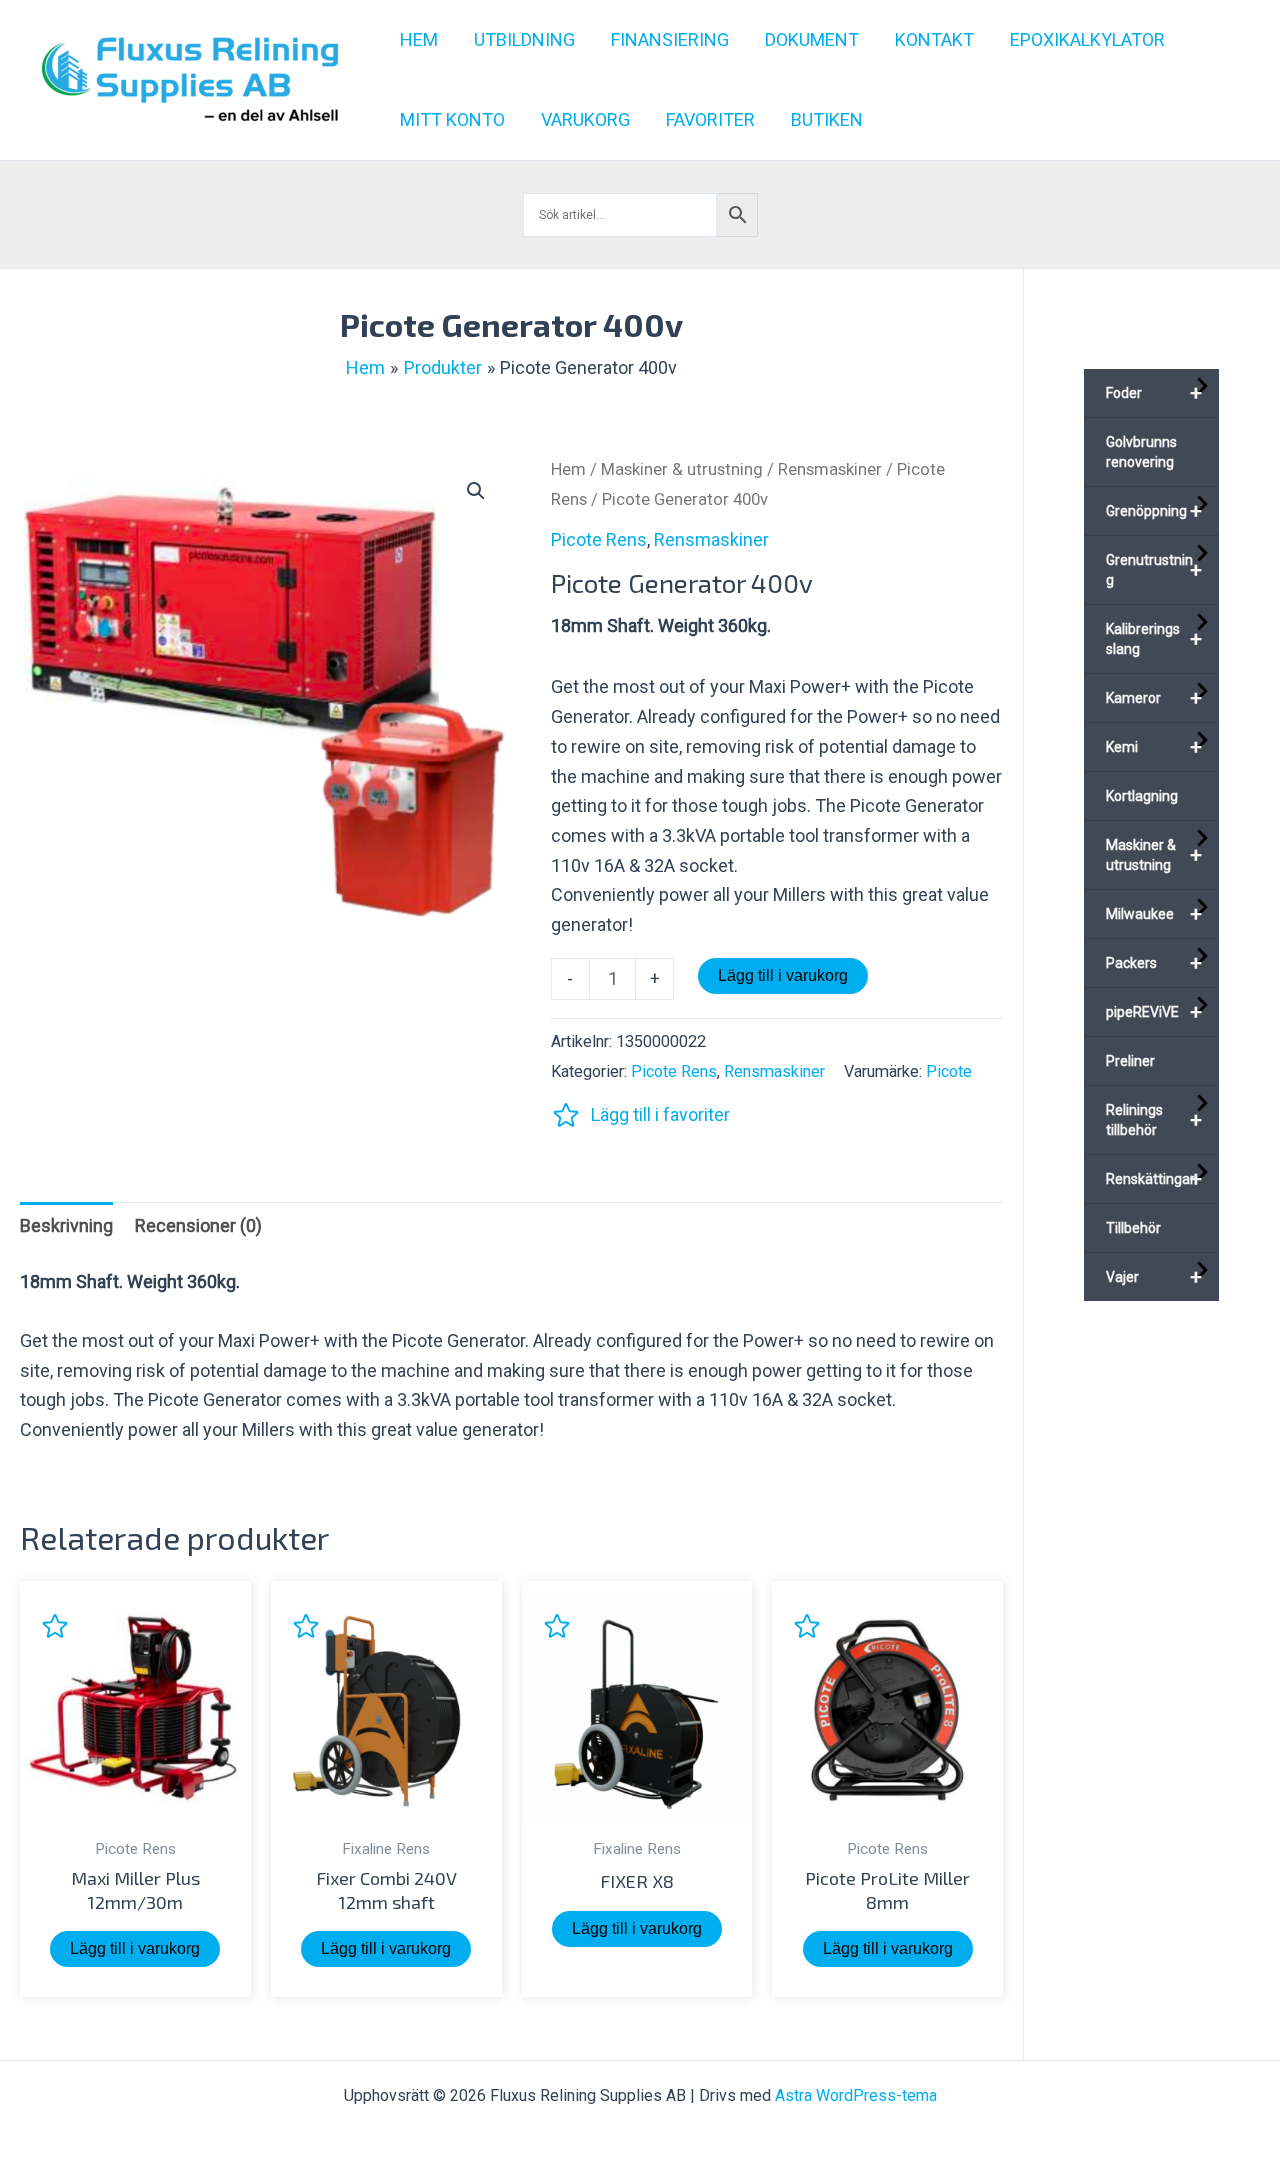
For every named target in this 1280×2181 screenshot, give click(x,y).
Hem (568, 469)
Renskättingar (1154, 1179)
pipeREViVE (1154, 1012)
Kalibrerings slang (1154, 639)
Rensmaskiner (830, 469)
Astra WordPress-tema (856, 2095)
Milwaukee (1154, 914)
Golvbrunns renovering (1141, 452)
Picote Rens (599, 539)
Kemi (1154, 747)
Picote (949, 1071)
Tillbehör (1133, 1228)
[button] (476, 491)
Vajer (1154, 1277)
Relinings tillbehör (1154, 1120)
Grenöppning (1154, 511)
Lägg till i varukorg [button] (135, 1948)
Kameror (1154, 698)
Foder (1154, 393)
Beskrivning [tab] (66, 1225)
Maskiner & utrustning (682, 469)
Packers (1154, 963)
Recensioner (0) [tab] (198, 1225)
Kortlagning (1142, 796)
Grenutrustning (1154, 570)
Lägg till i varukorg (783, 975)
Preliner (1130, 1061)
